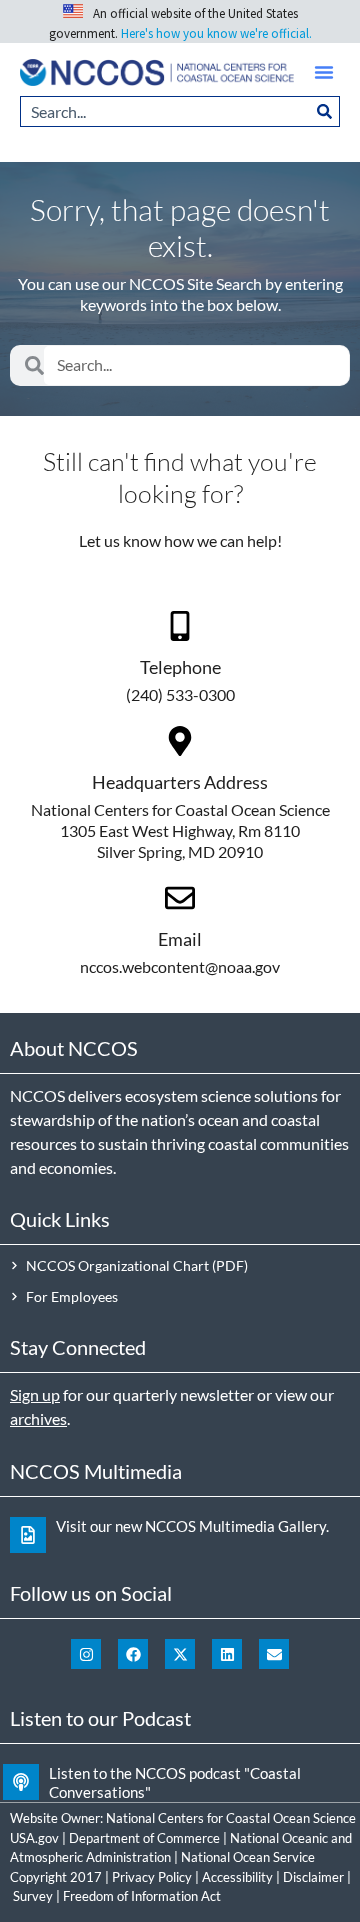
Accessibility (237, 1877)
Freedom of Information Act (142, 1896)
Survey (33, 1896)
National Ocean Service (248, 1857)
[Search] (325, 111)
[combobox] (165, 111)
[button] (324, 72)
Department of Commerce (144, 1838)
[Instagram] (86, 1654)
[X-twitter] (180, 1654)
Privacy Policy (152, 1877)
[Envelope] (274, 1654)
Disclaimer (313, 1877)
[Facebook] (133, 1654)
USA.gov (34, 1838)
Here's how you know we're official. (216, 33)
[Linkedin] (227, 1654)
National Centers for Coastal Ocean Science (231, 1818)
